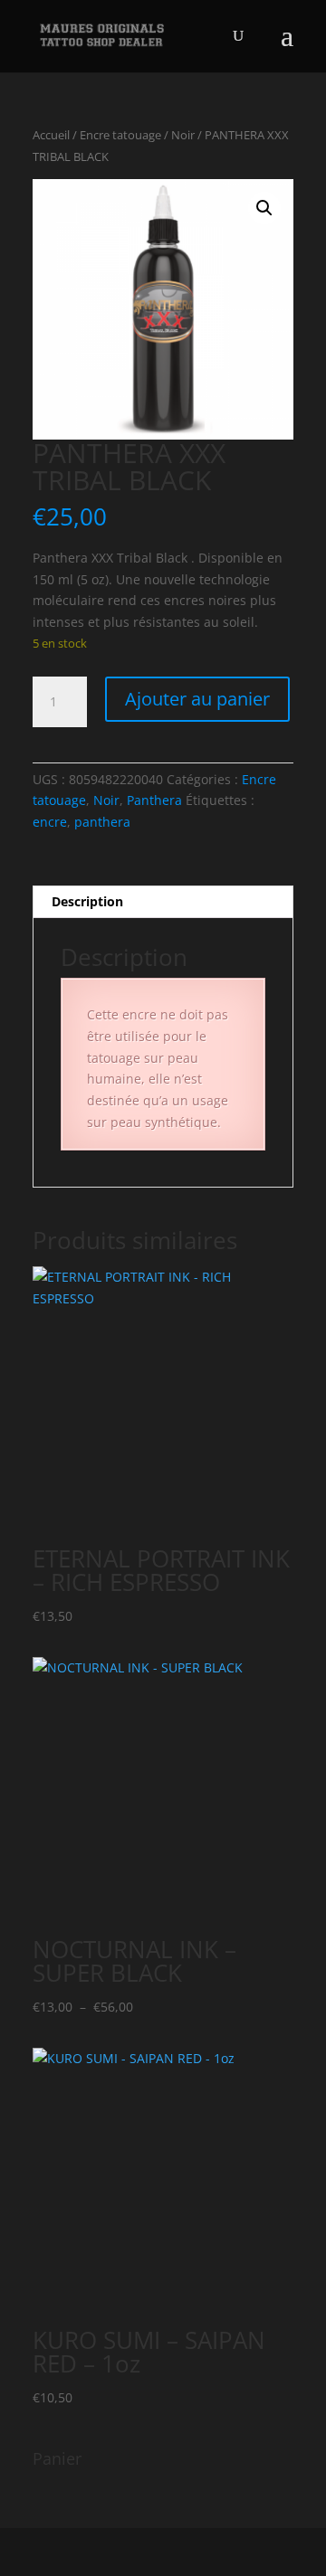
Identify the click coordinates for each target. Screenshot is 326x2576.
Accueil (51, 135)
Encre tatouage (120, 135)
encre (50, 822)
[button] (264, 208)
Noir (183, 135)
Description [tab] (87, 901)
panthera (102, 822)
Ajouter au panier (197, 699)
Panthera (154, 800)
